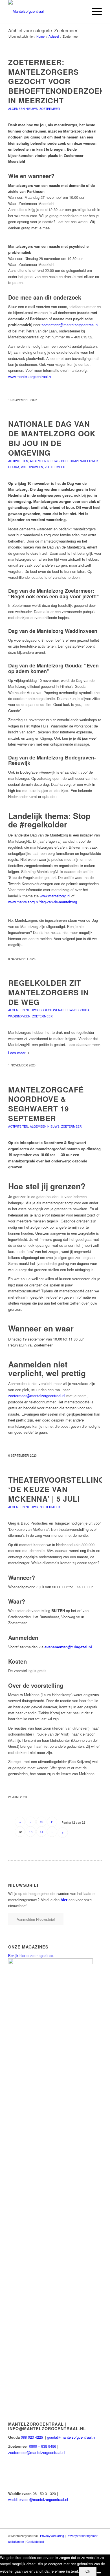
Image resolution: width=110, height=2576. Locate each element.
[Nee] (99, 2573)
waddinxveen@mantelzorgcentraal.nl (38, 2499)
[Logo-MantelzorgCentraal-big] (46, 11)
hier (64, 1900)
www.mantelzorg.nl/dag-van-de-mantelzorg (43, 902)
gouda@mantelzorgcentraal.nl (72, 2437)
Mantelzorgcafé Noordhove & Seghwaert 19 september (46, 1104)
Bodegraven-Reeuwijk (80, 461)
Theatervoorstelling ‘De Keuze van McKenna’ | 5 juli (56, 1489)
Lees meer (17, 1053)
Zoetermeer (50, 109)
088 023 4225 (32, 2437)
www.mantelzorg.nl (55, 896)
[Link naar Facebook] (98, 2547)
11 (52, 1822)
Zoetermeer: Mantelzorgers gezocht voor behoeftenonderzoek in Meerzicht (57, 81)
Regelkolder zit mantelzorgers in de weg (49, 992)
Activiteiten (18, 461)
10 (41, 1822)
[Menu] (94, 11)
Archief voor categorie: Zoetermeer (43, 30)
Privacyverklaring (52, 2536)
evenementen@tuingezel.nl (68, 1647)
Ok (88, 2571)
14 (41, 1832)
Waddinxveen (32, 467)
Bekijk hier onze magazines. (31, 1955)
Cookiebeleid (35, 2541)
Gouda (14, 467)
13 (31, 1832)
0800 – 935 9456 (43, 2446)
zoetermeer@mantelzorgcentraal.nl (37, 1396)
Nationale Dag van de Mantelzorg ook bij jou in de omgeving (52, 438)
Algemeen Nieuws (23, 109)
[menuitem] (94, 11)
